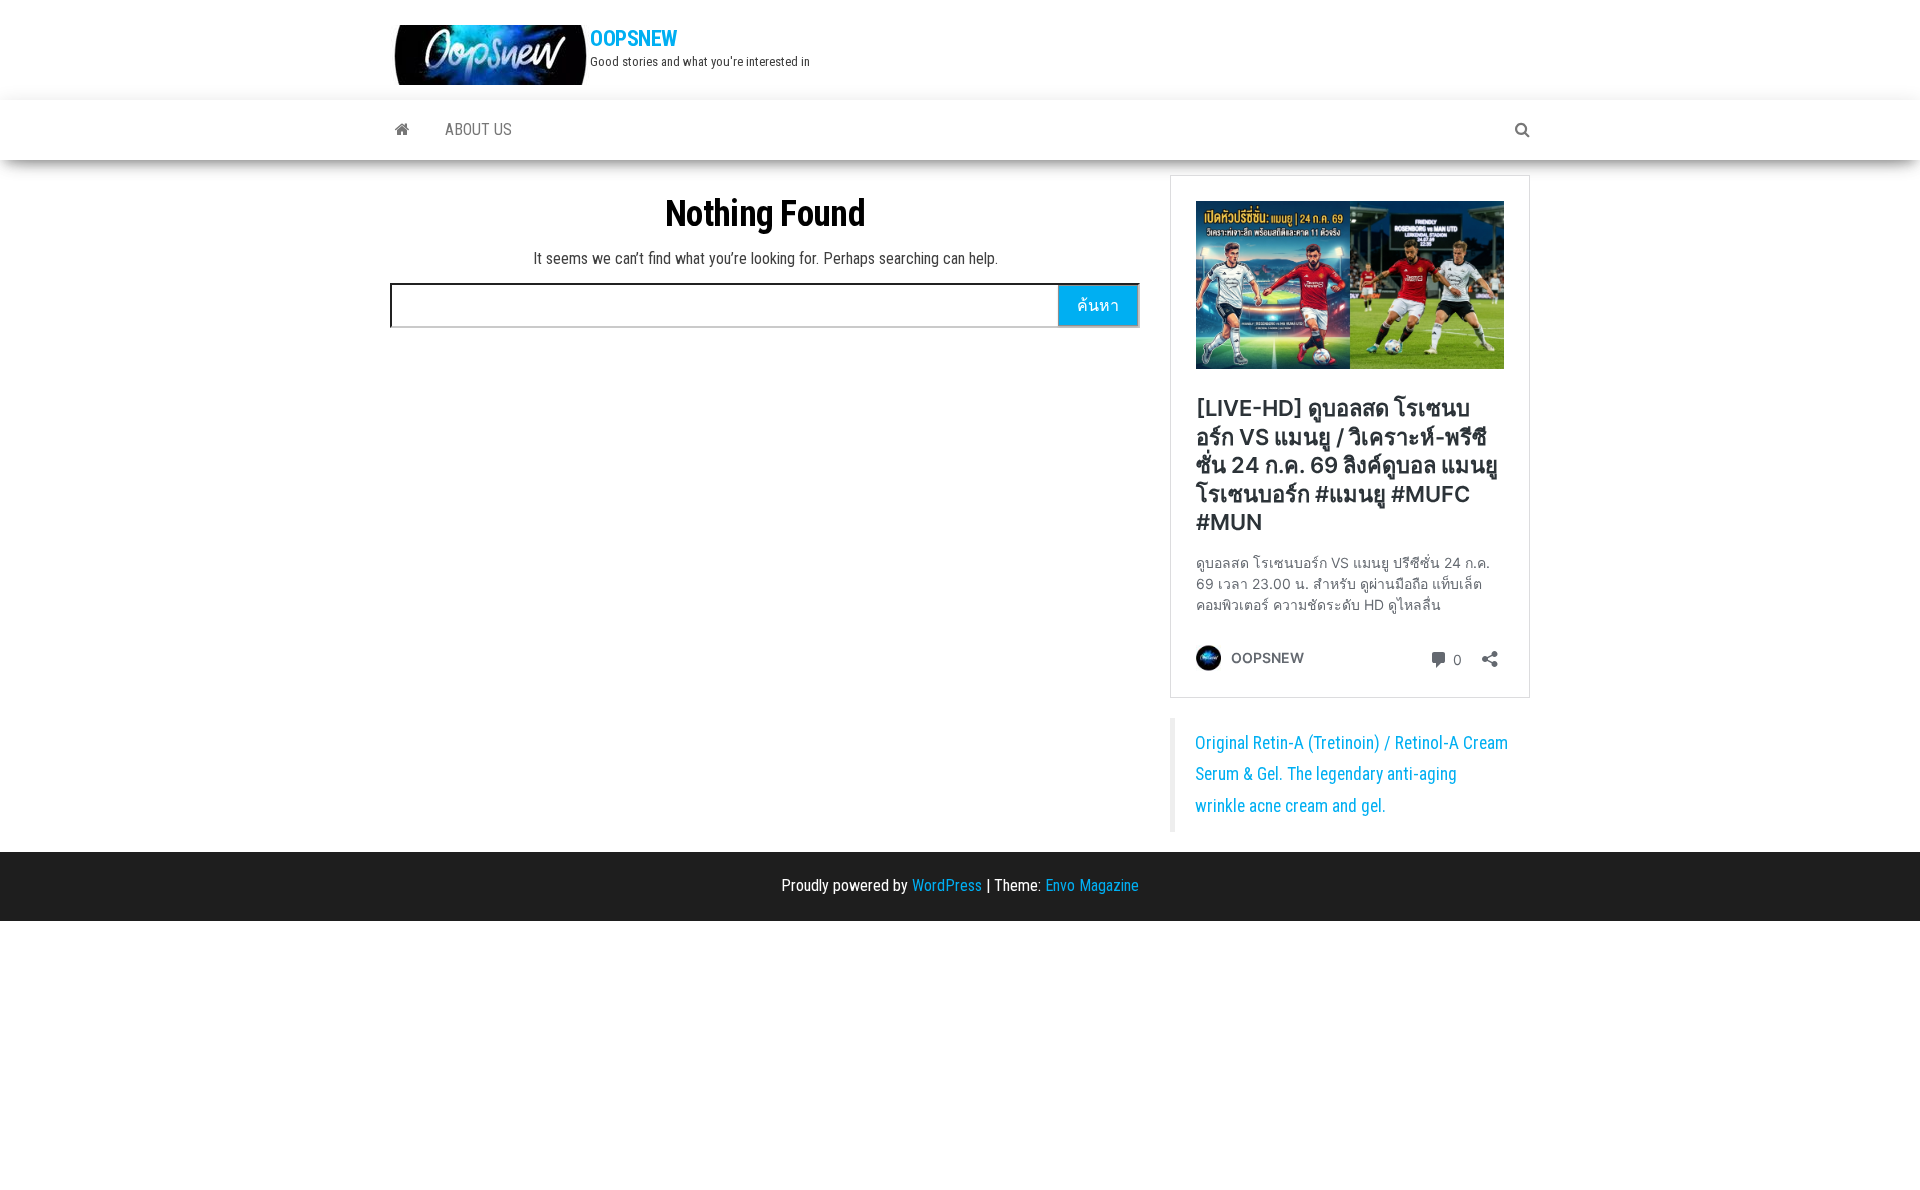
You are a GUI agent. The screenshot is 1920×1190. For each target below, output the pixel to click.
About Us (478, 129)
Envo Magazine (1092, 885)
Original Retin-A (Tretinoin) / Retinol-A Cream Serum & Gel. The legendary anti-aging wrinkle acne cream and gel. (1351, 774)
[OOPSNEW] (402, 130)
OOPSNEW (633, 38)
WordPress (947, 885)
